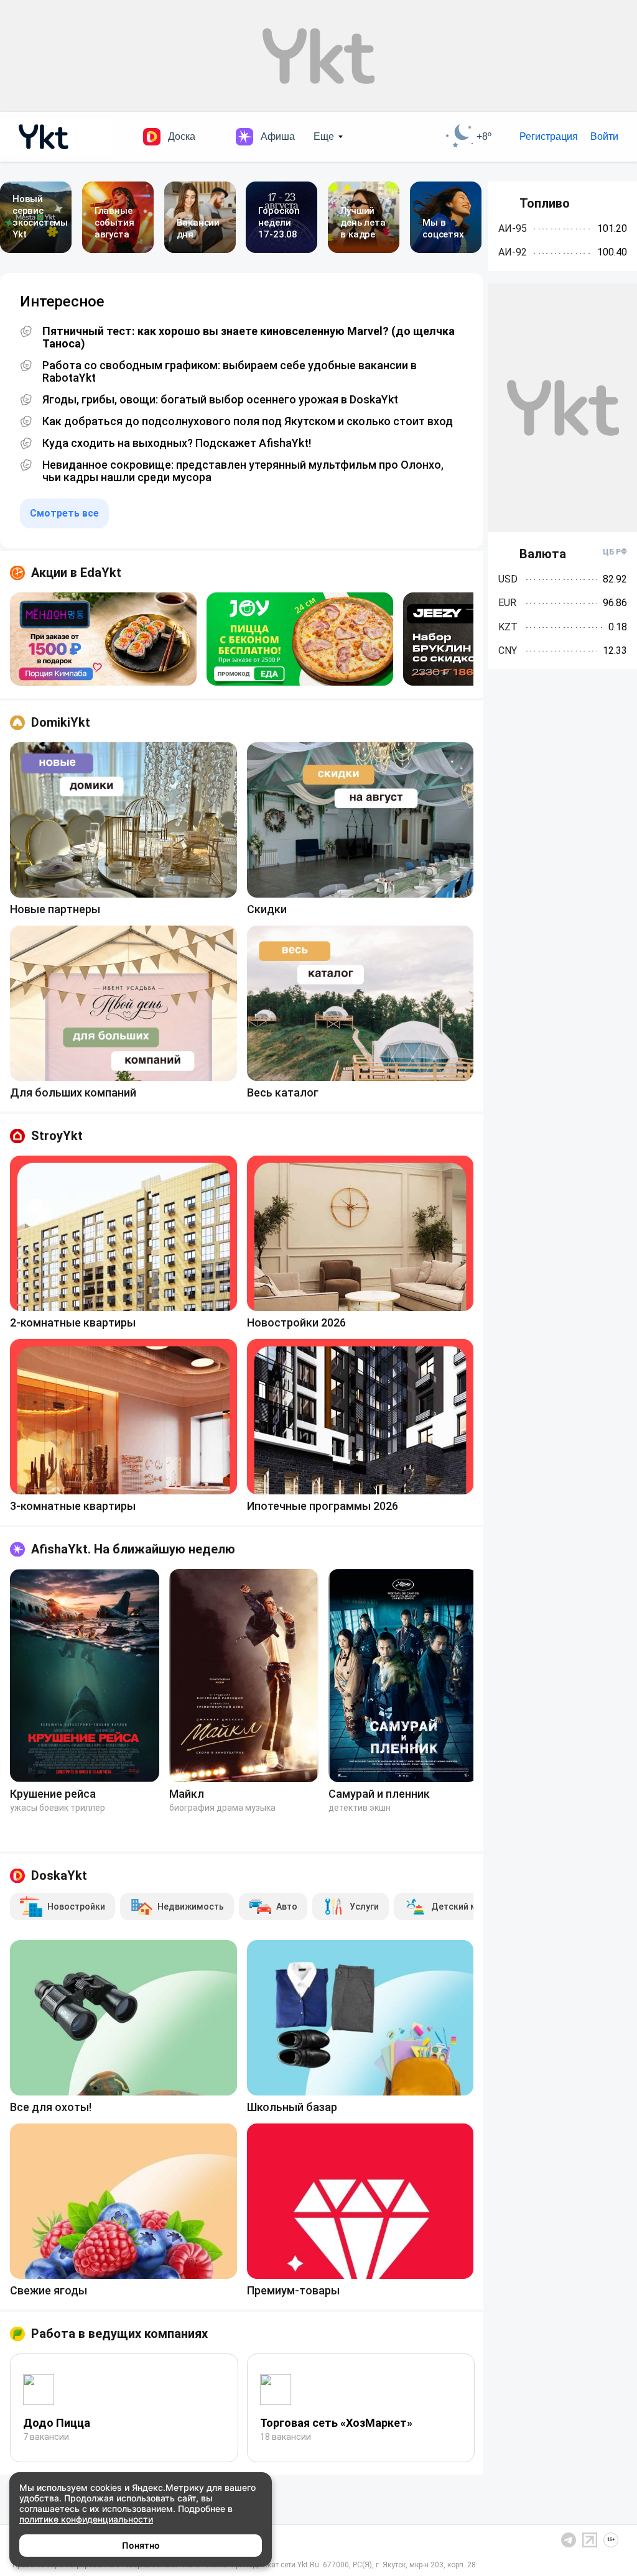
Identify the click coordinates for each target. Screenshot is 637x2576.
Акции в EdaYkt (76, 573)
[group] (103, 639)
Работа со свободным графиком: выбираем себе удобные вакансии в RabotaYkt (230, 372)
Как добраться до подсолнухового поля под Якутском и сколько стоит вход (248, 421)
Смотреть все (64, 513)
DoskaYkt (59, 1875)
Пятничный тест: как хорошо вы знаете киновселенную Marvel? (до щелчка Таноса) (249, 338)
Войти (604, 136)
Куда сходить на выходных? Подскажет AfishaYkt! (177, 443)
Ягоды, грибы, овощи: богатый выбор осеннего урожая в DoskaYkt (220, 400)
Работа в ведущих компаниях (119, 2334)
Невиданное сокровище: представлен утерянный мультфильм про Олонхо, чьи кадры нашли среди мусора (243, 471)
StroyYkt (57, 1136)
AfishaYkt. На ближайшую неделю (133, 1549)
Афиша (278, 136)
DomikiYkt (61, 722)
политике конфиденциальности (86, 2519)
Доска (182, 136)
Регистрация (549, 136)
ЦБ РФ (615, 552)
